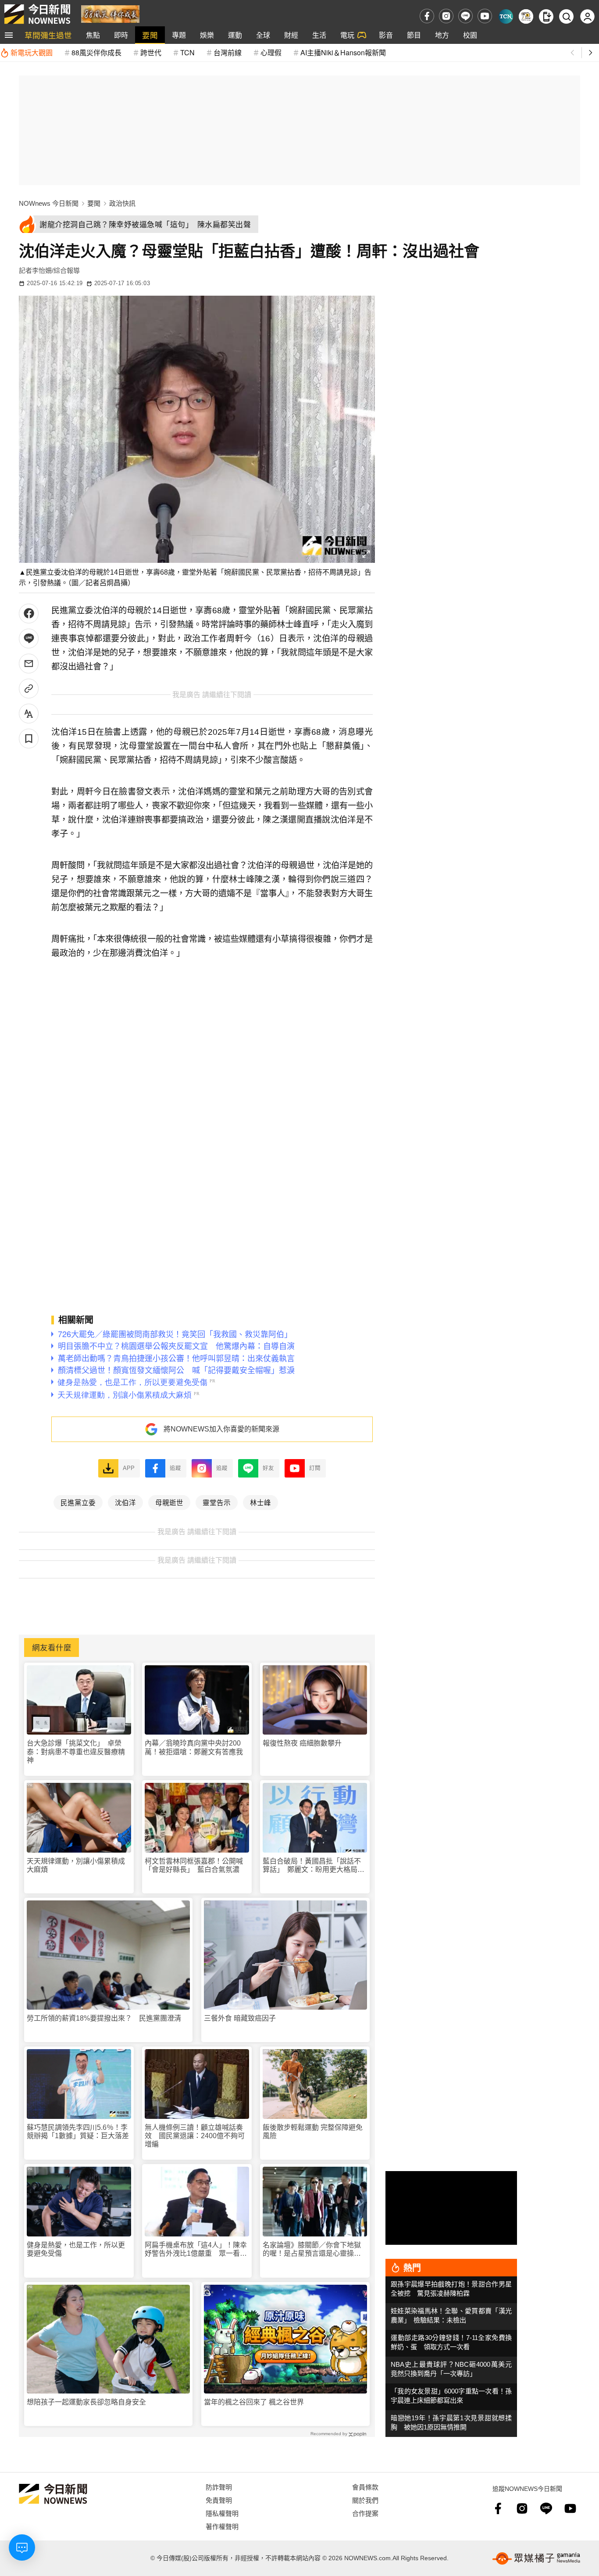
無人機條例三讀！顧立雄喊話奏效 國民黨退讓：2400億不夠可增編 (195, 2136)
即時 (121, 35)
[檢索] (566, 16)
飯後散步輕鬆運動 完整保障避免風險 (313, 2132)
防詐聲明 (219, 2487)
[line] (465, 16)
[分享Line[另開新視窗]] (29, 639)
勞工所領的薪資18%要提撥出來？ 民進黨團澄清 (104, 2018)
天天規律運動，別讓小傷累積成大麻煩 (76, 1865)
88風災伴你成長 (96, 52)
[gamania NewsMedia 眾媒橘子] (536, 2558)
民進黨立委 (78, 1502)
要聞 (150, 35)
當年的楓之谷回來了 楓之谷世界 (254, 2402)
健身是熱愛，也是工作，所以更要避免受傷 (76, 2249)
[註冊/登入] (587, 16)
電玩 (347, 35)
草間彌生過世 (48, 35)
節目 (414, 35)
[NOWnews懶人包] (526, 16)
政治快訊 (122, 203)
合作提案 (365, 2513)
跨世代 (151, 52)
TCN (187, 52)
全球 (263, 35)
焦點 (93, 35)
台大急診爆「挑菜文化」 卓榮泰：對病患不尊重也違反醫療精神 (76, 1751)
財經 (291, 35)
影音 (386, 35)
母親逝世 (169, 1502)
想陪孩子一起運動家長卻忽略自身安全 (86, 2402)
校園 (470, 35)
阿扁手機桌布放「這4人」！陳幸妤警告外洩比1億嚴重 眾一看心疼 (196, 2249)
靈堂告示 (217, 1502)
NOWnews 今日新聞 (49, 203)
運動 (235, 35)
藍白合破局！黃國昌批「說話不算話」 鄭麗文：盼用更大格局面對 (314, 1866)
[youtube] (485, 16)
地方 (442, 35)
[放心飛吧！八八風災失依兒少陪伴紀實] (110, 13)
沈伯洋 (125, 1502)
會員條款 (365, 2487)
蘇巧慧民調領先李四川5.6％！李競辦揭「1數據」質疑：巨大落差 (78, 2132)
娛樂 (207, 35)
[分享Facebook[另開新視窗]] (29, 614)
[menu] (9, 35)
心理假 (271, 52)
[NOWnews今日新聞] (37, 14)
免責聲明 (219, 2500)
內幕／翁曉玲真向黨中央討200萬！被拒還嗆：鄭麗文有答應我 (194, 1747)
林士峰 (260, 1502)
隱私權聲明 (222, 2513)
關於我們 (365, 2500)
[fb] (427, 16)
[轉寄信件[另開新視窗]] (29, 664)
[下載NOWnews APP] (546, 16)
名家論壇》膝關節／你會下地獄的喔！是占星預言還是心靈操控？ (312, 2249)
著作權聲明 (222, 2526)
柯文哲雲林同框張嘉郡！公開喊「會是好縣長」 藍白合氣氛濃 (194, 1865)
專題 (179, 35)
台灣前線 (228, 52)
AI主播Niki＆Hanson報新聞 (343, 52)
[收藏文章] (29, 739)
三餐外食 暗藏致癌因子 (240, 2018)
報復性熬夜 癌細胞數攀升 (302, 1743)
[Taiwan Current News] (506, 16)
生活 (319, 35)
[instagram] (446, 16)
